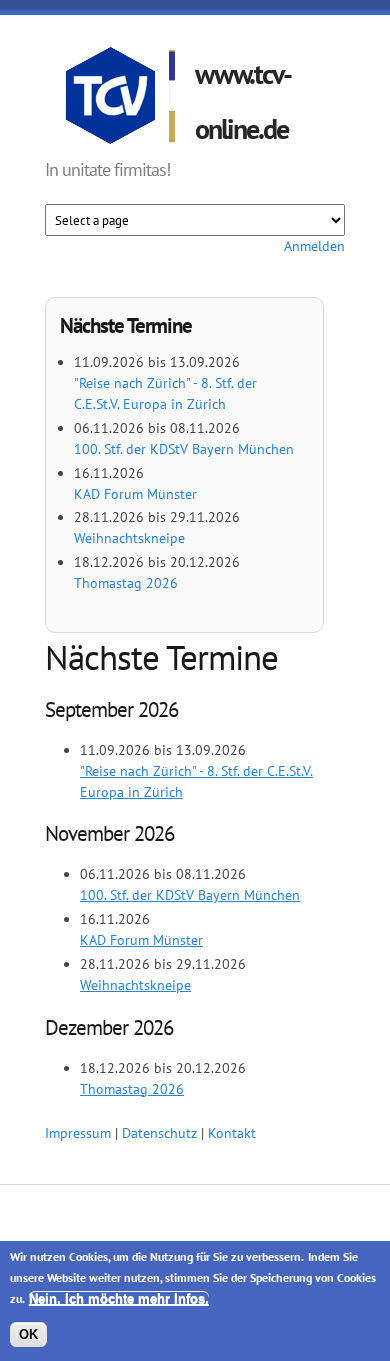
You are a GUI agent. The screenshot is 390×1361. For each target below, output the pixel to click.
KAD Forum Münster (135, 494)
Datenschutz (159, 1133)
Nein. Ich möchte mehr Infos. (119, 1298)
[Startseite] (120, 99)
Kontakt (232, 1133)
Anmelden (314, 246)
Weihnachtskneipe (129, 538)
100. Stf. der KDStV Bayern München (184, 449)
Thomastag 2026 (126, 583)
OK (28, 1334)
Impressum (78, 1133)
